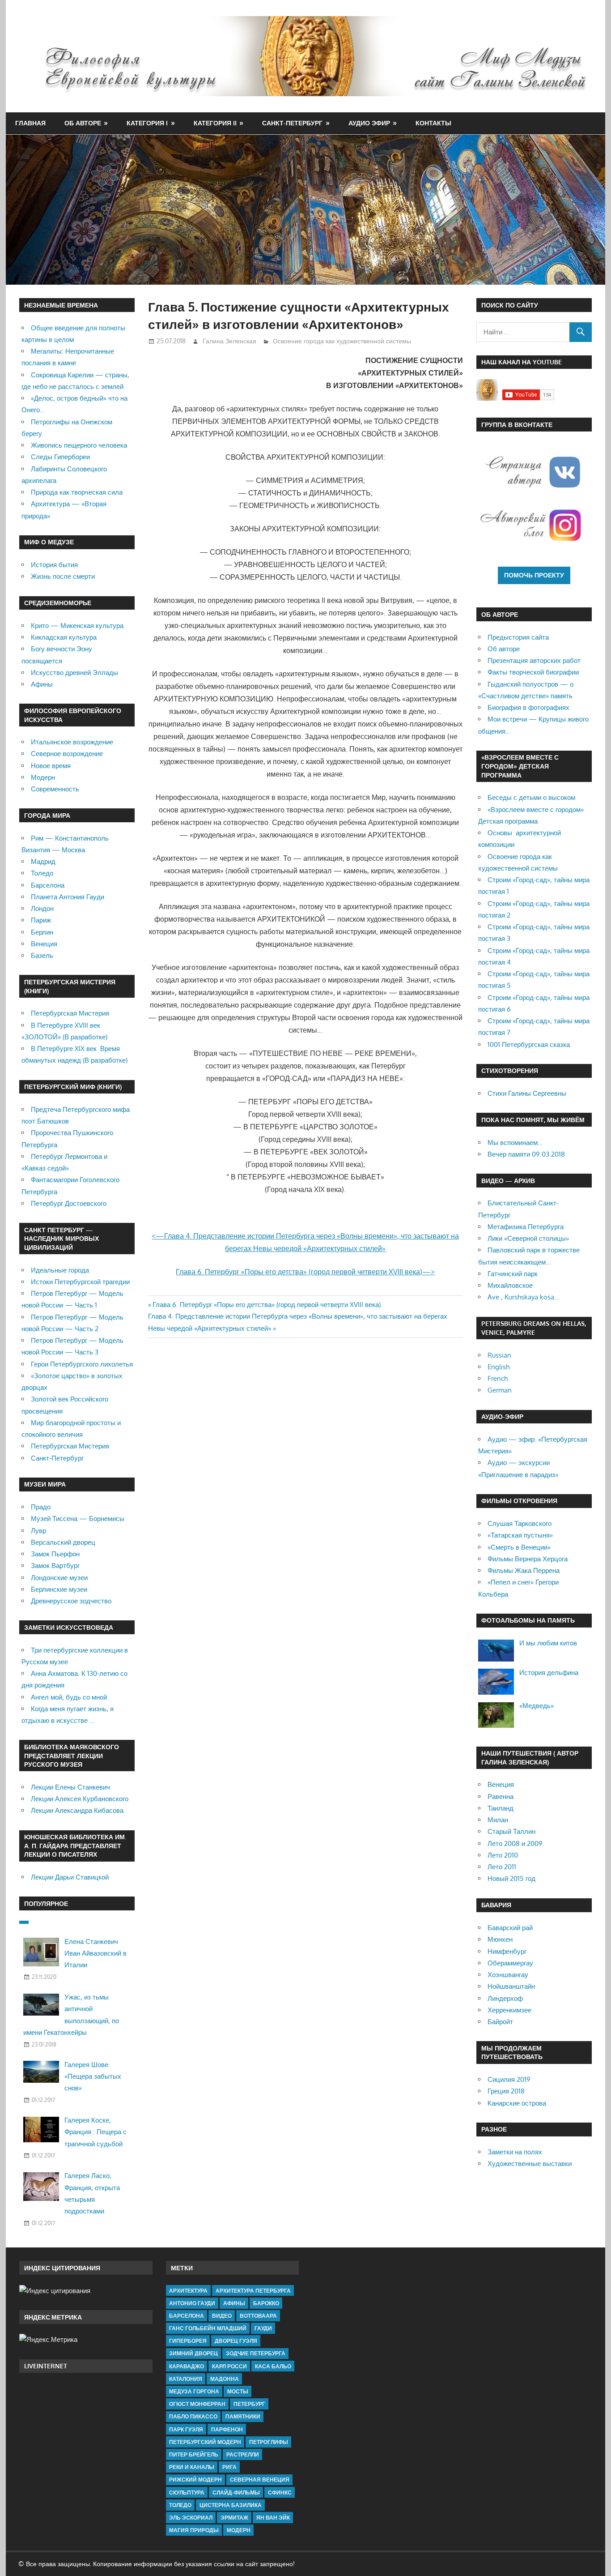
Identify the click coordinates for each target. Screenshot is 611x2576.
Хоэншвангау (508, 1975)
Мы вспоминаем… (515, 1143)
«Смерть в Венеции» (519, 1547)
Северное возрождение (67, 754)
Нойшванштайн (511, 1986)
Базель (42, 955)
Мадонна (225, 2379)
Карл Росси (229, 2366)
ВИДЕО (222, 2316)
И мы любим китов (548, 1643)
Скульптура (187, 2493)
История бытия (54, 565)
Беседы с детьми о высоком (531, 797)
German (500, 1390)
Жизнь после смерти (63, 576)
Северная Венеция (260, 2480)
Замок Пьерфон (55, 1554)
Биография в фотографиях (528, 707)
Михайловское (510, 1285)
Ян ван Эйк (273, 2518)
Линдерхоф (505, 1998)
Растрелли (243, 2454)
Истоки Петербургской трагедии (80, 1282)
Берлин (42, 932)
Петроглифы (269, 2442)
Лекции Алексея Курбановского (80, 1799)
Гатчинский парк (513, 1274)
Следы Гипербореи (60, 457)
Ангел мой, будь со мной (69, 1697)
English (499, 1367)
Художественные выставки (530, 2164)
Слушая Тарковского (520, 1523)
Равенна (501, 1796)
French (498, 1378)
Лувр (38, 1531)
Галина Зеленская (229, 341)
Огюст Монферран (197, 2404)
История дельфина (549, 1672)
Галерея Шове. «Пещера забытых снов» (93, 2076)
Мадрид (43, 861)
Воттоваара (258, 2316)
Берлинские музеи (59, 1589)
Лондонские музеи (59, 1578)
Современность (55, 789)
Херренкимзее (509, 2010)
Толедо (42, 873)
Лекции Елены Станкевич (70, 1787)
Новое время (51, 766)
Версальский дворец (63, 1542)
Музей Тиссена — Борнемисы (78, 1519)
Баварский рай (510, 1928)
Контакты (433, 123)
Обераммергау (510, 1963)
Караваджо (187, 2366)
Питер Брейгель (194, 2454)
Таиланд (501, 1808)
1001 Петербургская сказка (529, 1044)
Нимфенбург (507, 1951)
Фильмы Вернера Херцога (528, 1559)
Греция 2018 (506, 2091)
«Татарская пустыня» (520, 1535)
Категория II (215, 123)
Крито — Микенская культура (77, 626)
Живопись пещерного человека (79, 445)
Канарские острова (517, 2103)
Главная (30, 123)
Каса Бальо (273, 2366)
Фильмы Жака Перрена (524, 1570)
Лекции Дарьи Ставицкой (70, 1877)
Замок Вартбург (55, 1566)
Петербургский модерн (205, 2442)
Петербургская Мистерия (70, 1013)
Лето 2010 (503, 1855)
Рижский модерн (195, 2480)
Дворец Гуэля (236, 2341)
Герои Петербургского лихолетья (82, 1364)
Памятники (243, 2416)
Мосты (238, 2391)
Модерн (43, 777)
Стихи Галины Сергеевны (527, 1093)
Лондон (42, 908)
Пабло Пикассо (193, 2416)
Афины (42, 684)
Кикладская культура (64, 637)
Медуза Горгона (194, 2391)
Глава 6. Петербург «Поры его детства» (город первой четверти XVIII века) (267, 1305)
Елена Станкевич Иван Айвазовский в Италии (95, 1953)
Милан (498, 1820)
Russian (499, 1355)
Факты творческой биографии (533, 672)
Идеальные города (60, 1270)
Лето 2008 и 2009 (515, 1843)
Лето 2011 (502, 1867)
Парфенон (227, 2429)
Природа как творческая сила (77, 492)
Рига (229, 2467)
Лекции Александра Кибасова (77, 1810)
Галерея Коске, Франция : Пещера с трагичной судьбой (95, 2132)
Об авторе (83, 123)
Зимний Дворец (193, 2353)
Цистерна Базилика (231, 2505)
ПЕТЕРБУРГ (249, 2404)
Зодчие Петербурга (256, 2353)
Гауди (263, 2328)
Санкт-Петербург (292, 123)
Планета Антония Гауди (68, 897)
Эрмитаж (234, 2518)
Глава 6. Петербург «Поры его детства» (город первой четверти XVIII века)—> (305, 1272)
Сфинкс (280, 2493)
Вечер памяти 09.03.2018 (526, 1154)
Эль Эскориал (191, 2518)
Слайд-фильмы (236, 2493)
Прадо (41, 1507)
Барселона (48, 885)
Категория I (147, 123)
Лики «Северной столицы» (528, 1238)
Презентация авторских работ (534, 660)
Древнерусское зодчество (71, 1601)
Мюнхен (500, 1939)
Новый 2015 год (511, 1878)
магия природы (194, 2530)
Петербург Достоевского (69, 1203)
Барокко (266, 2303)
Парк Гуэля (186, 2429)
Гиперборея (188, 2341)
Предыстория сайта (518, 637)
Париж (41, 920)
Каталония (186, 2379)
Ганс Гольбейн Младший (208, 2328)
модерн (239, 2530)
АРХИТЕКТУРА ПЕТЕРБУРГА (253, 2291)
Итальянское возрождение (72, 742)
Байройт (500, 2022)
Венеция (44, 944)
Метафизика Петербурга (526, 1227)
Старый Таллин (511, 1831)
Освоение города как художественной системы (342, 341)
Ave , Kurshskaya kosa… (523, 1297)
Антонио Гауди (192, 2303)
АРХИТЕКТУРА (188, 2291)
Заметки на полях (515, 2152)
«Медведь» (537, 1706)
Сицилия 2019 (509, 2079)
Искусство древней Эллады (74, 673)
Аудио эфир (369, 123)
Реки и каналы (192, 2467)
